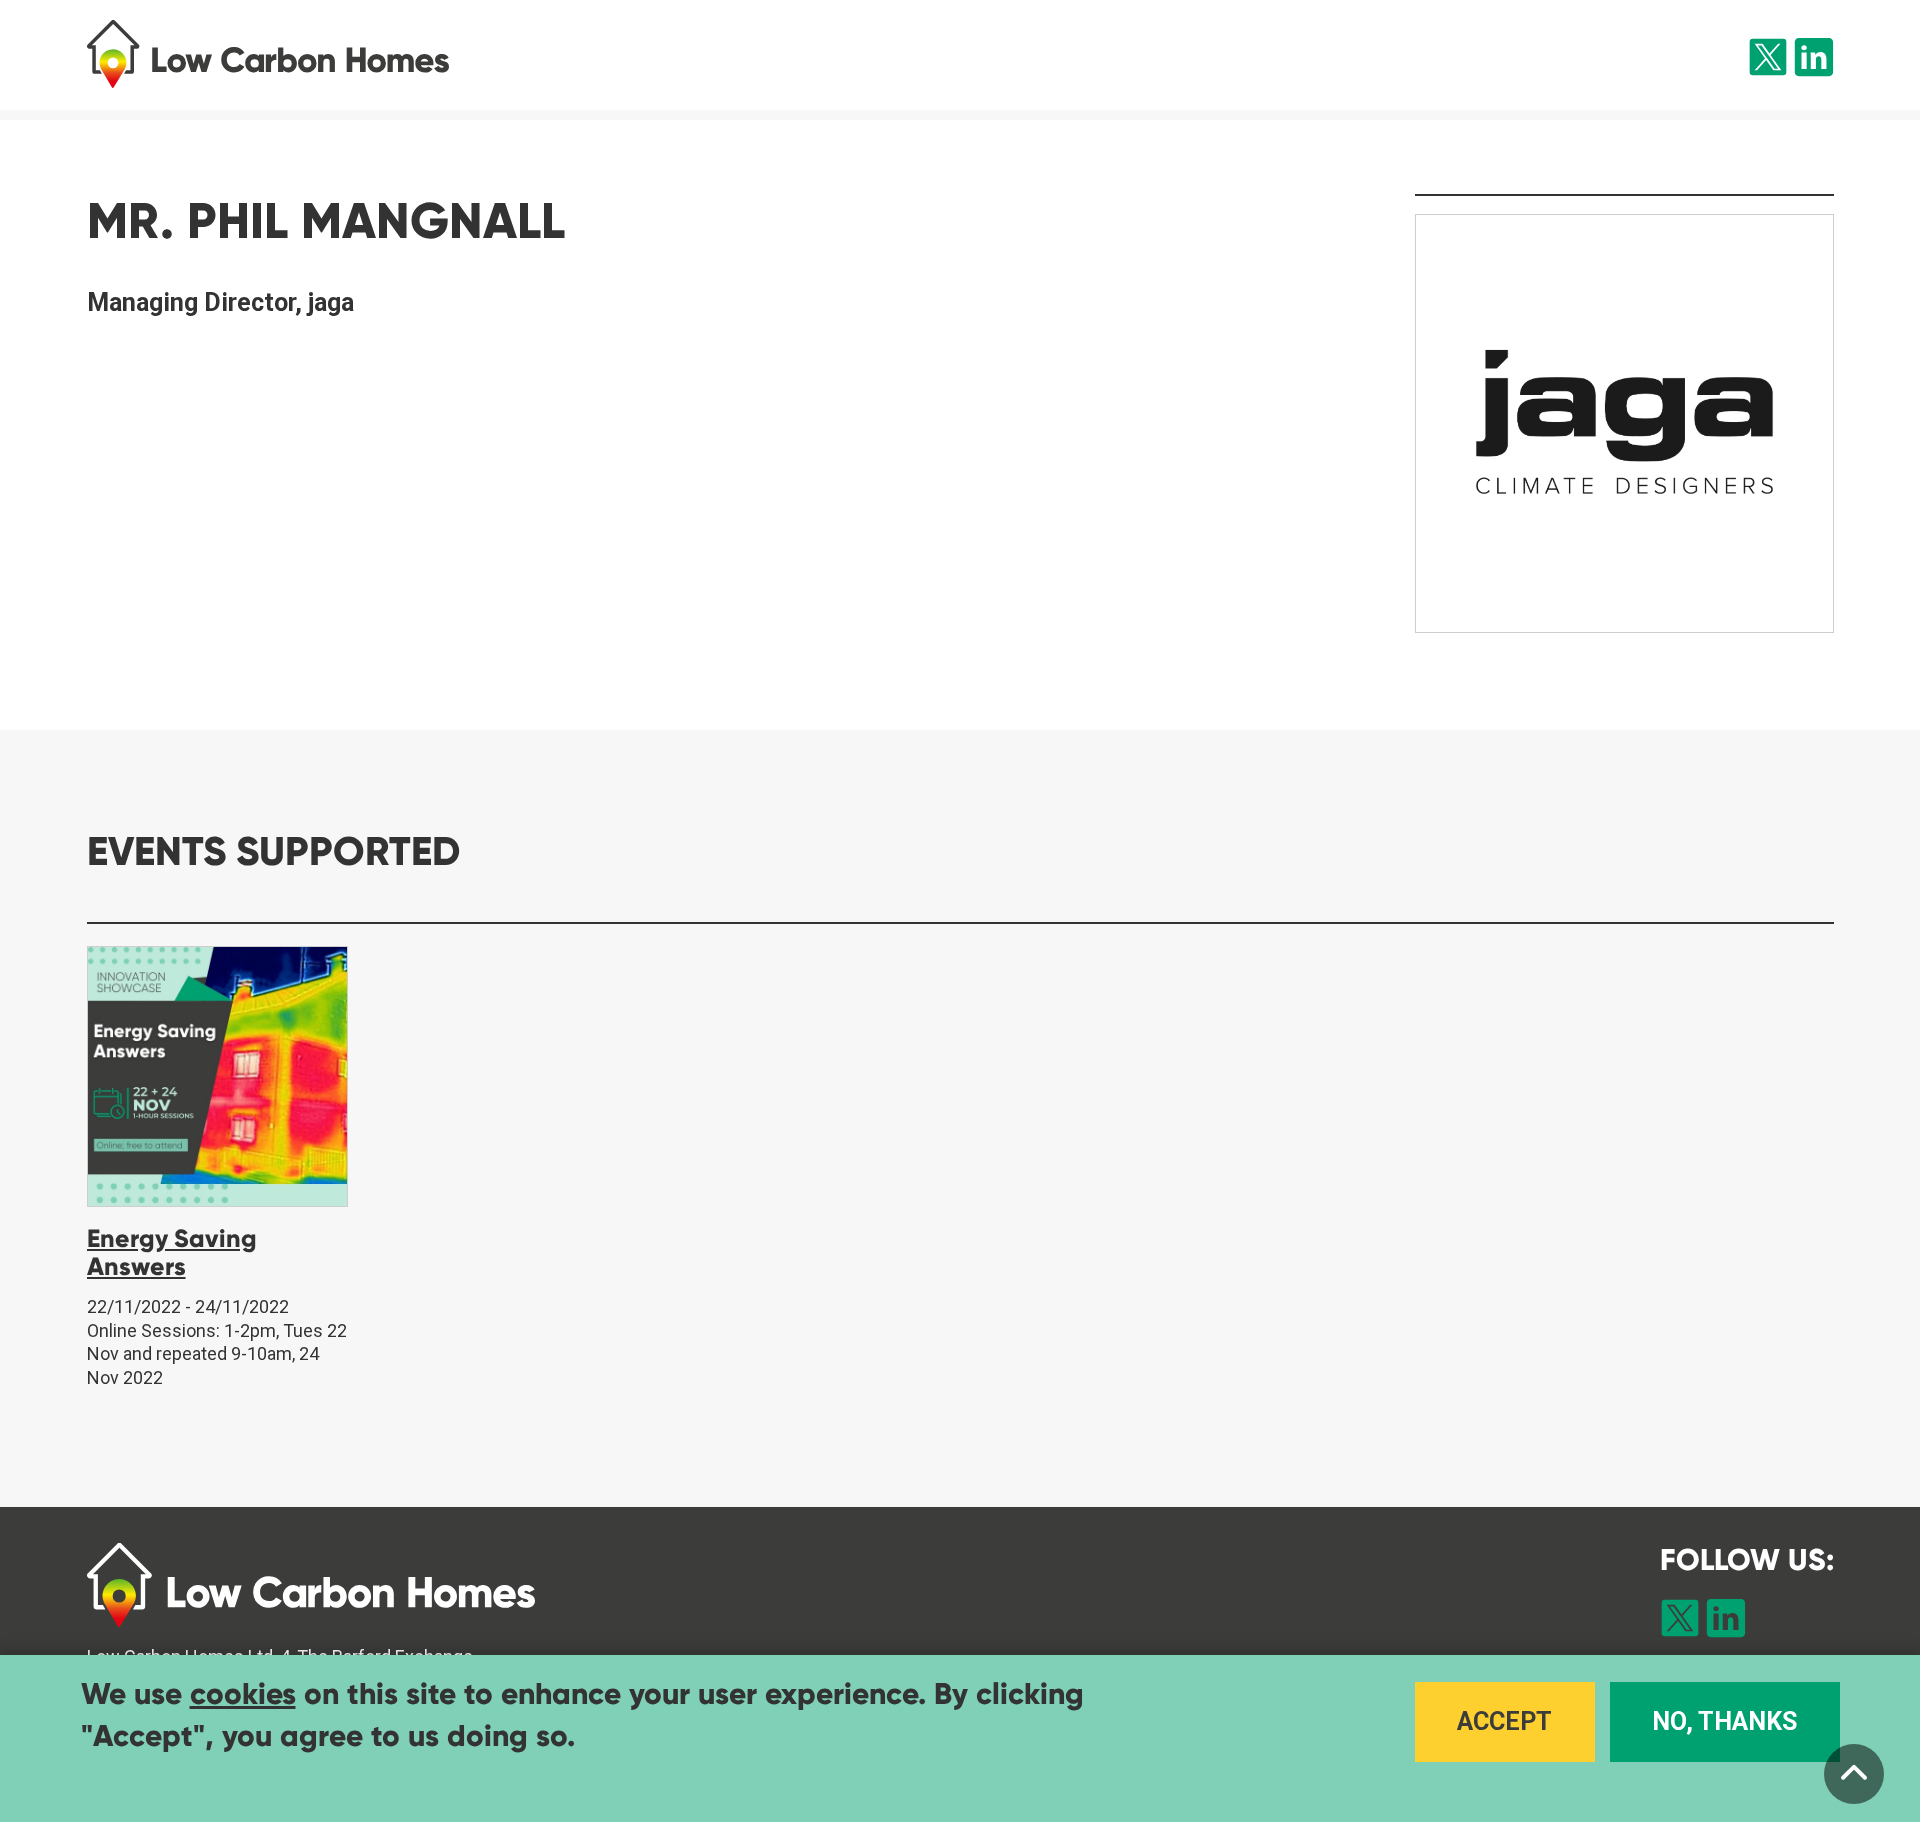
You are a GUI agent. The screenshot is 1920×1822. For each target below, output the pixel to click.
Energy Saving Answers (172, 1252)
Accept (1504, 1720)
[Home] (319, 54)
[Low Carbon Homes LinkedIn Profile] (1814, 61)
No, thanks (1724, 1720)
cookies (243, 1693)
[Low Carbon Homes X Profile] (1768, 61)
